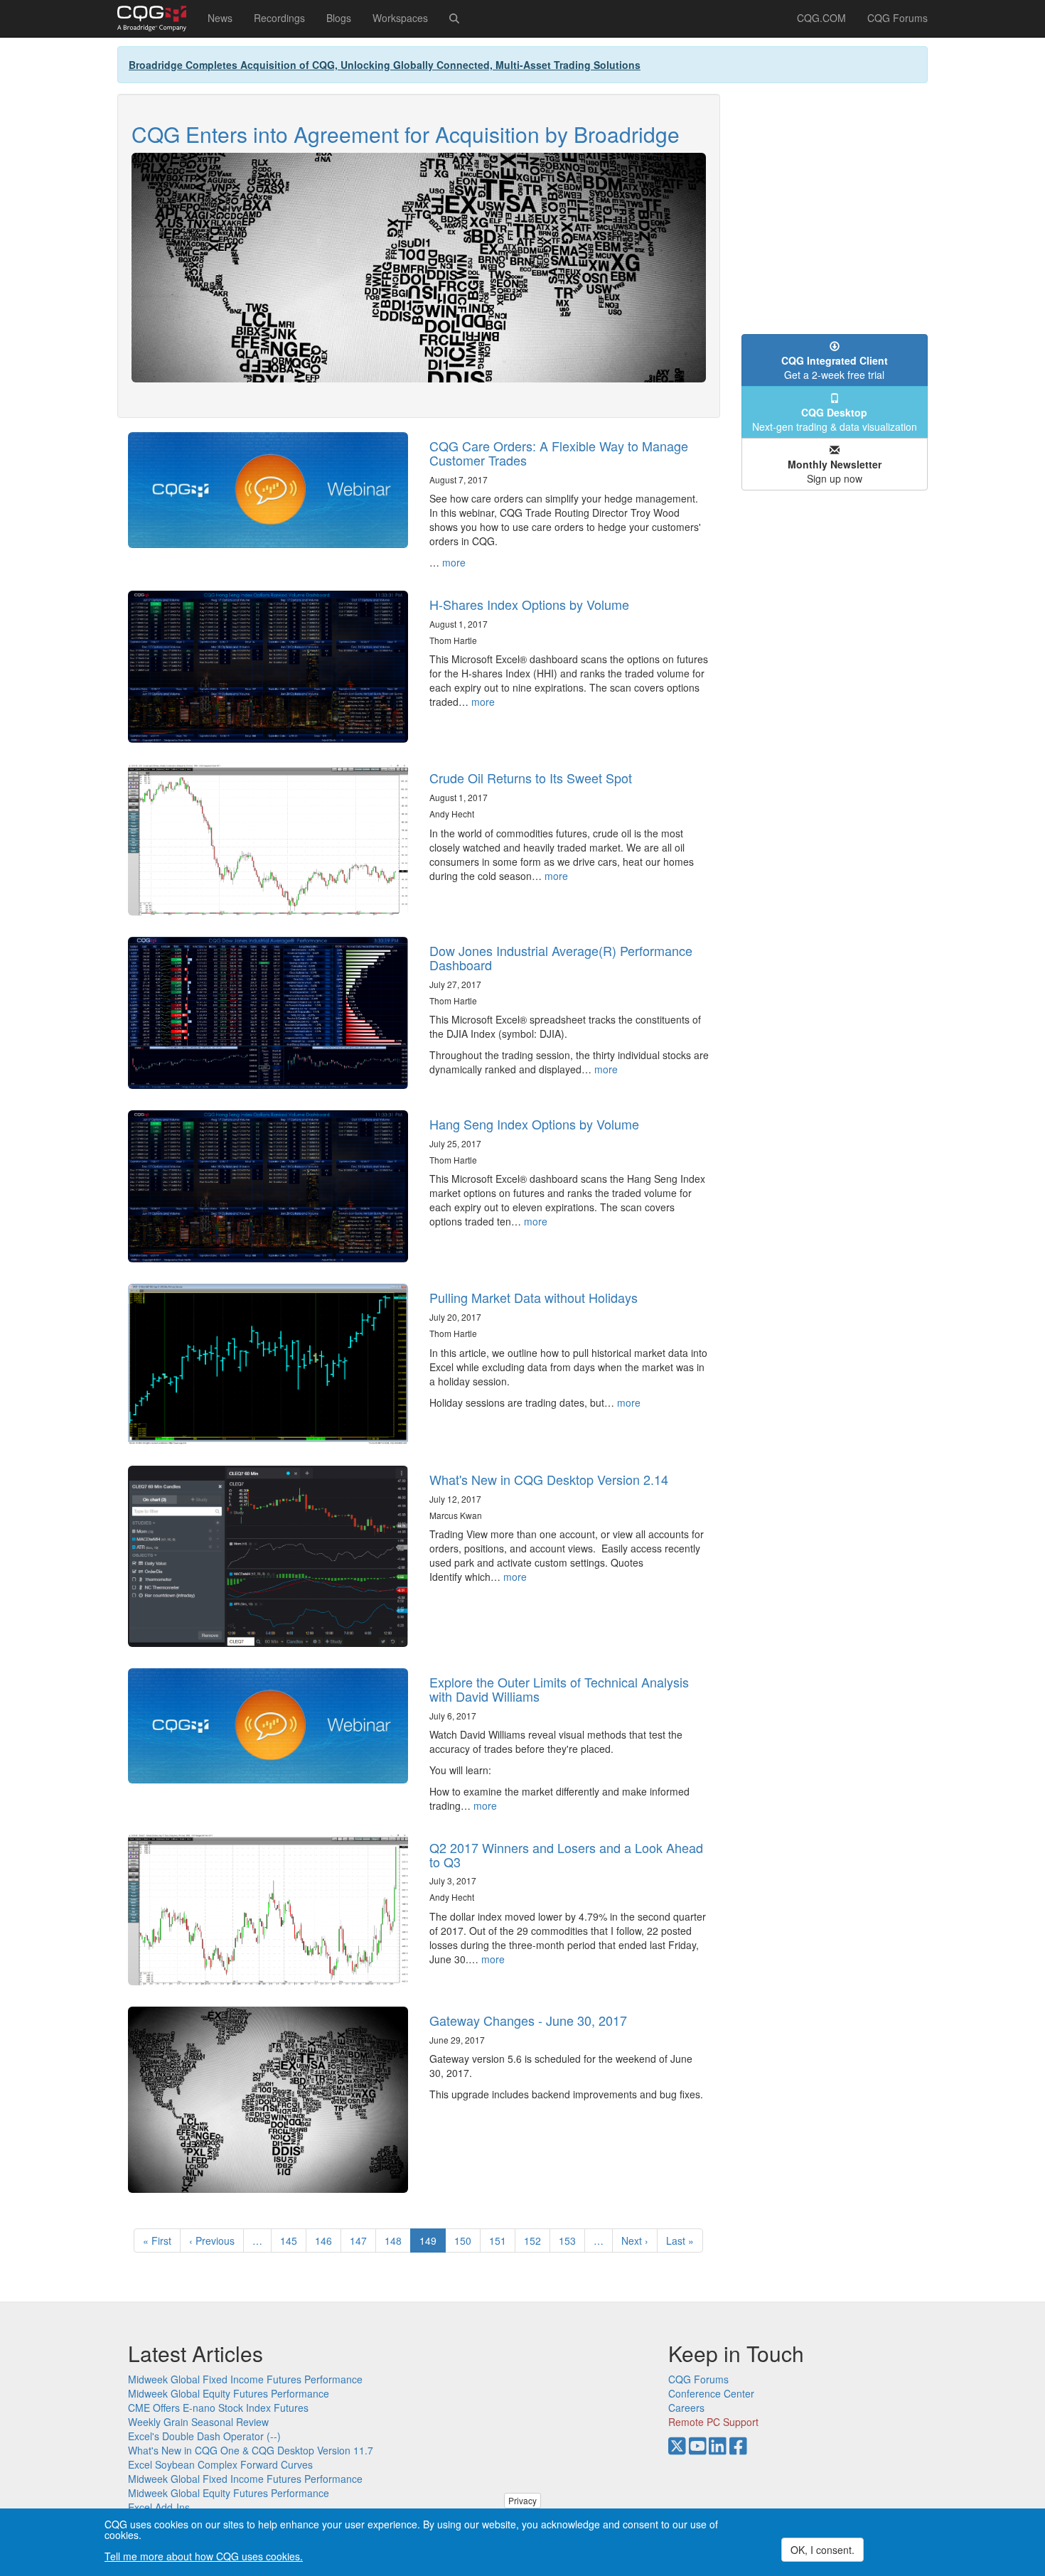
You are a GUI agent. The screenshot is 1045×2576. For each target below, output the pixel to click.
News (220, 18)
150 (466, 2240)
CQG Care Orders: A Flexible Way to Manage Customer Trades (559, 453)
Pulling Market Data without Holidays (534, 1297)
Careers (686, 2408)
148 (396, 2240)
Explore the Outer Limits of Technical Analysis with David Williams (559, 1689)
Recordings (279, 18)
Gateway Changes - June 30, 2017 (528, 2020)
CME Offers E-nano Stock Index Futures (218, 2408)
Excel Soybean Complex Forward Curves (220, 2464)
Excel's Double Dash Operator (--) (204, 2436)
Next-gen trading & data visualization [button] (835, 419)
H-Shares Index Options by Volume (529, 604)
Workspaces (400, 18)
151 (501, 2240)
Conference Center (711, 2393)
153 (570, 2240)
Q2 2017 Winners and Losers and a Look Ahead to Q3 (566, 1855)
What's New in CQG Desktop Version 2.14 (549, 1479)
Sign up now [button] (835, 471)
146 (327, 2240)
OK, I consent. (822, 2550)
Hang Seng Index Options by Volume (534, 1124)
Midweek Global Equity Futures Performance (229, 2393)
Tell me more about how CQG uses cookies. (204, 2556)
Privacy (522, 2500)
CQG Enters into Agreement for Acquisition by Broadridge (406, 134)
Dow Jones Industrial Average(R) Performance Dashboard (561, 957)
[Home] (157, 18)
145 (292, 2240)
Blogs (339, 18)
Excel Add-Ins (159, 2507)
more (454, 562)
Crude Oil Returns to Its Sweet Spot (531, 778)
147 (361, 2240)
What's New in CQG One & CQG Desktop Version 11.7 (251, 2450)
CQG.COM (821, 18)
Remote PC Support (713, 2422)
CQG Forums (897, 18)
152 (536, 2240)
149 (433, 2243)
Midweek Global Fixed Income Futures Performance (245, 2379)
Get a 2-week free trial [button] (835, 367)
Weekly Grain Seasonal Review (198, 2422)
